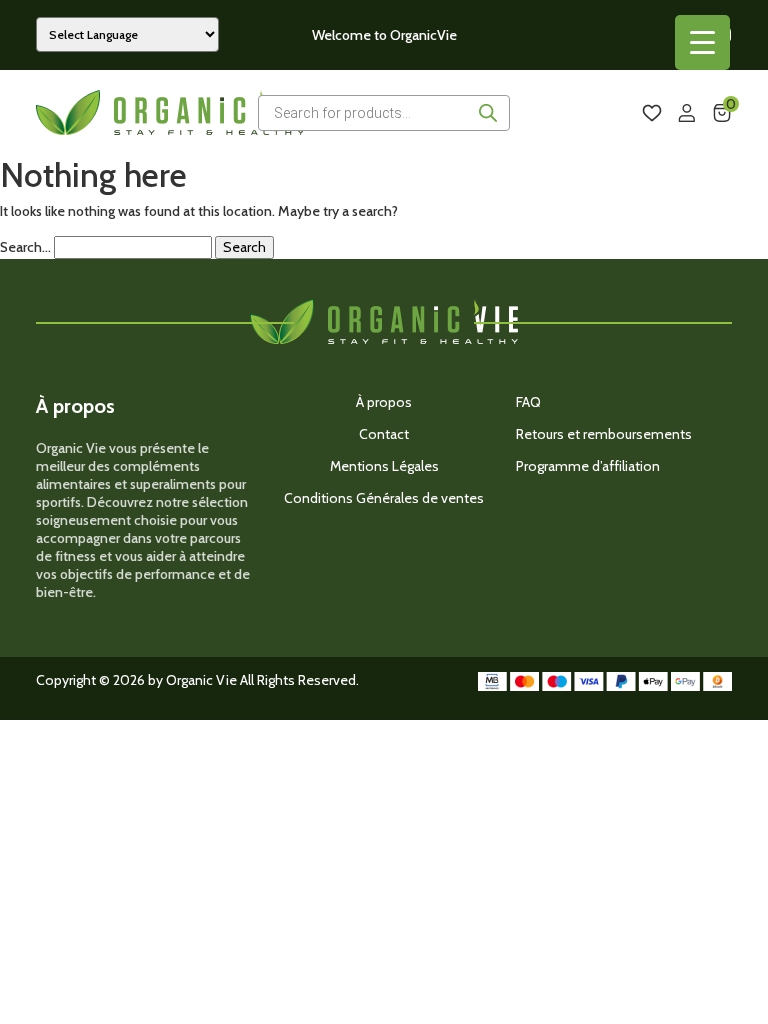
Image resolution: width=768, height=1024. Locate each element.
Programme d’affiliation (588, 466)
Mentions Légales (384, 466)
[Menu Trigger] (702, 42)
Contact (384, 434)
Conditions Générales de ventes (384, 498)
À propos (384, 402)
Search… (25, 247)
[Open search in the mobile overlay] (384, 113)
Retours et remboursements (604, 434)
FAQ (528, 402)
